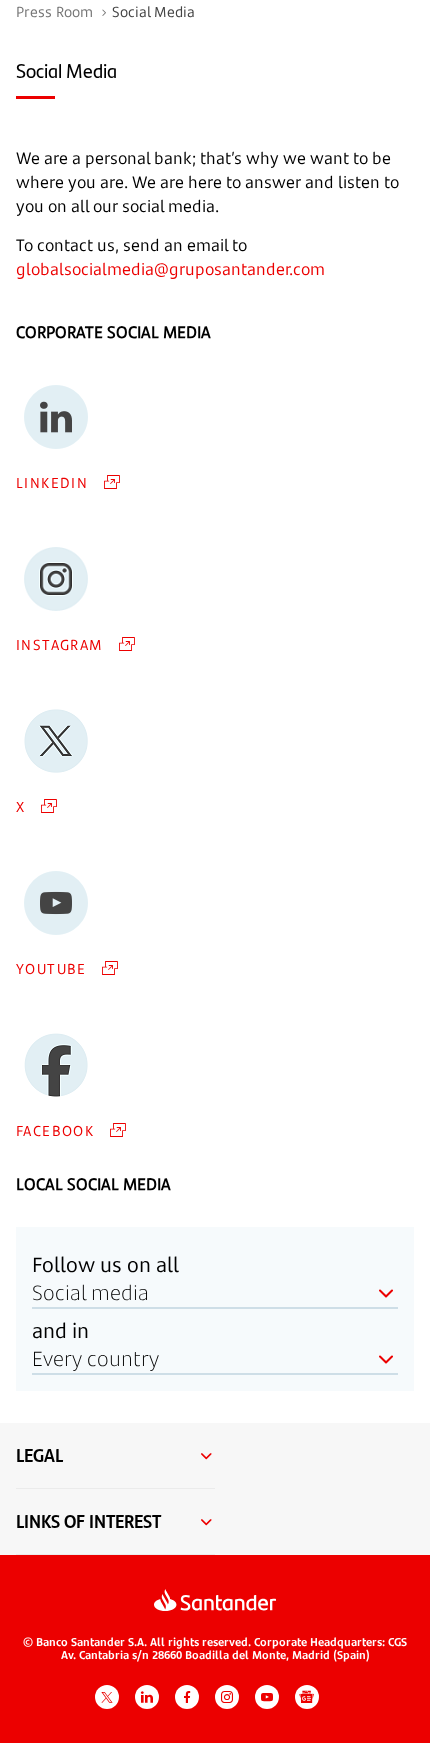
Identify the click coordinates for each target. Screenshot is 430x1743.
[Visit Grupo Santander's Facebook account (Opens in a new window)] (187, 1697)
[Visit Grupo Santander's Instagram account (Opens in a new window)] (227, 1697)
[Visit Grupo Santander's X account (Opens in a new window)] (107, 1697)
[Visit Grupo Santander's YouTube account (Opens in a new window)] (267, 1697)
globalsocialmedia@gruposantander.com (170, 269)
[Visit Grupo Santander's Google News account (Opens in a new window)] (307, 1697)
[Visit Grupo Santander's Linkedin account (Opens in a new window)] (147, 1697)
